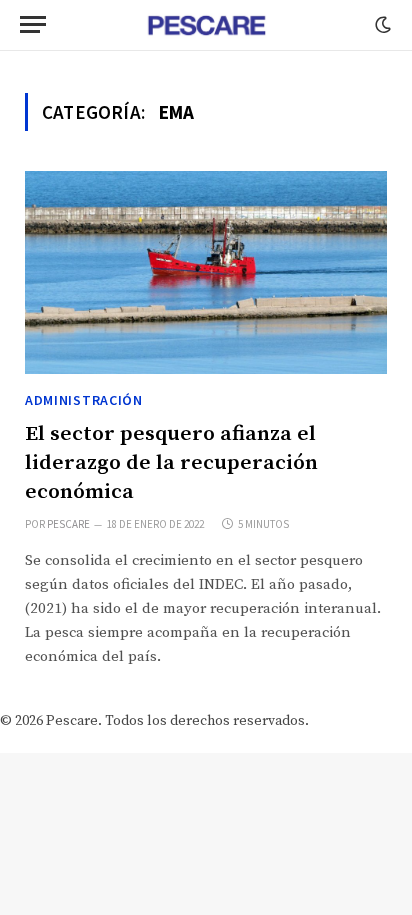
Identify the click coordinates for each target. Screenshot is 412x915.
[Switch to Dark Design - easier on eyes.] (381, 25)
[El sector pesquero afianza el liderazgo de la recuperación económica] (206, 273)
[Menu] (33, 24)
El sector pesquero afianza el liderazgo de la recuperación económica (171, 462)
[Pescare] (206, 25)
